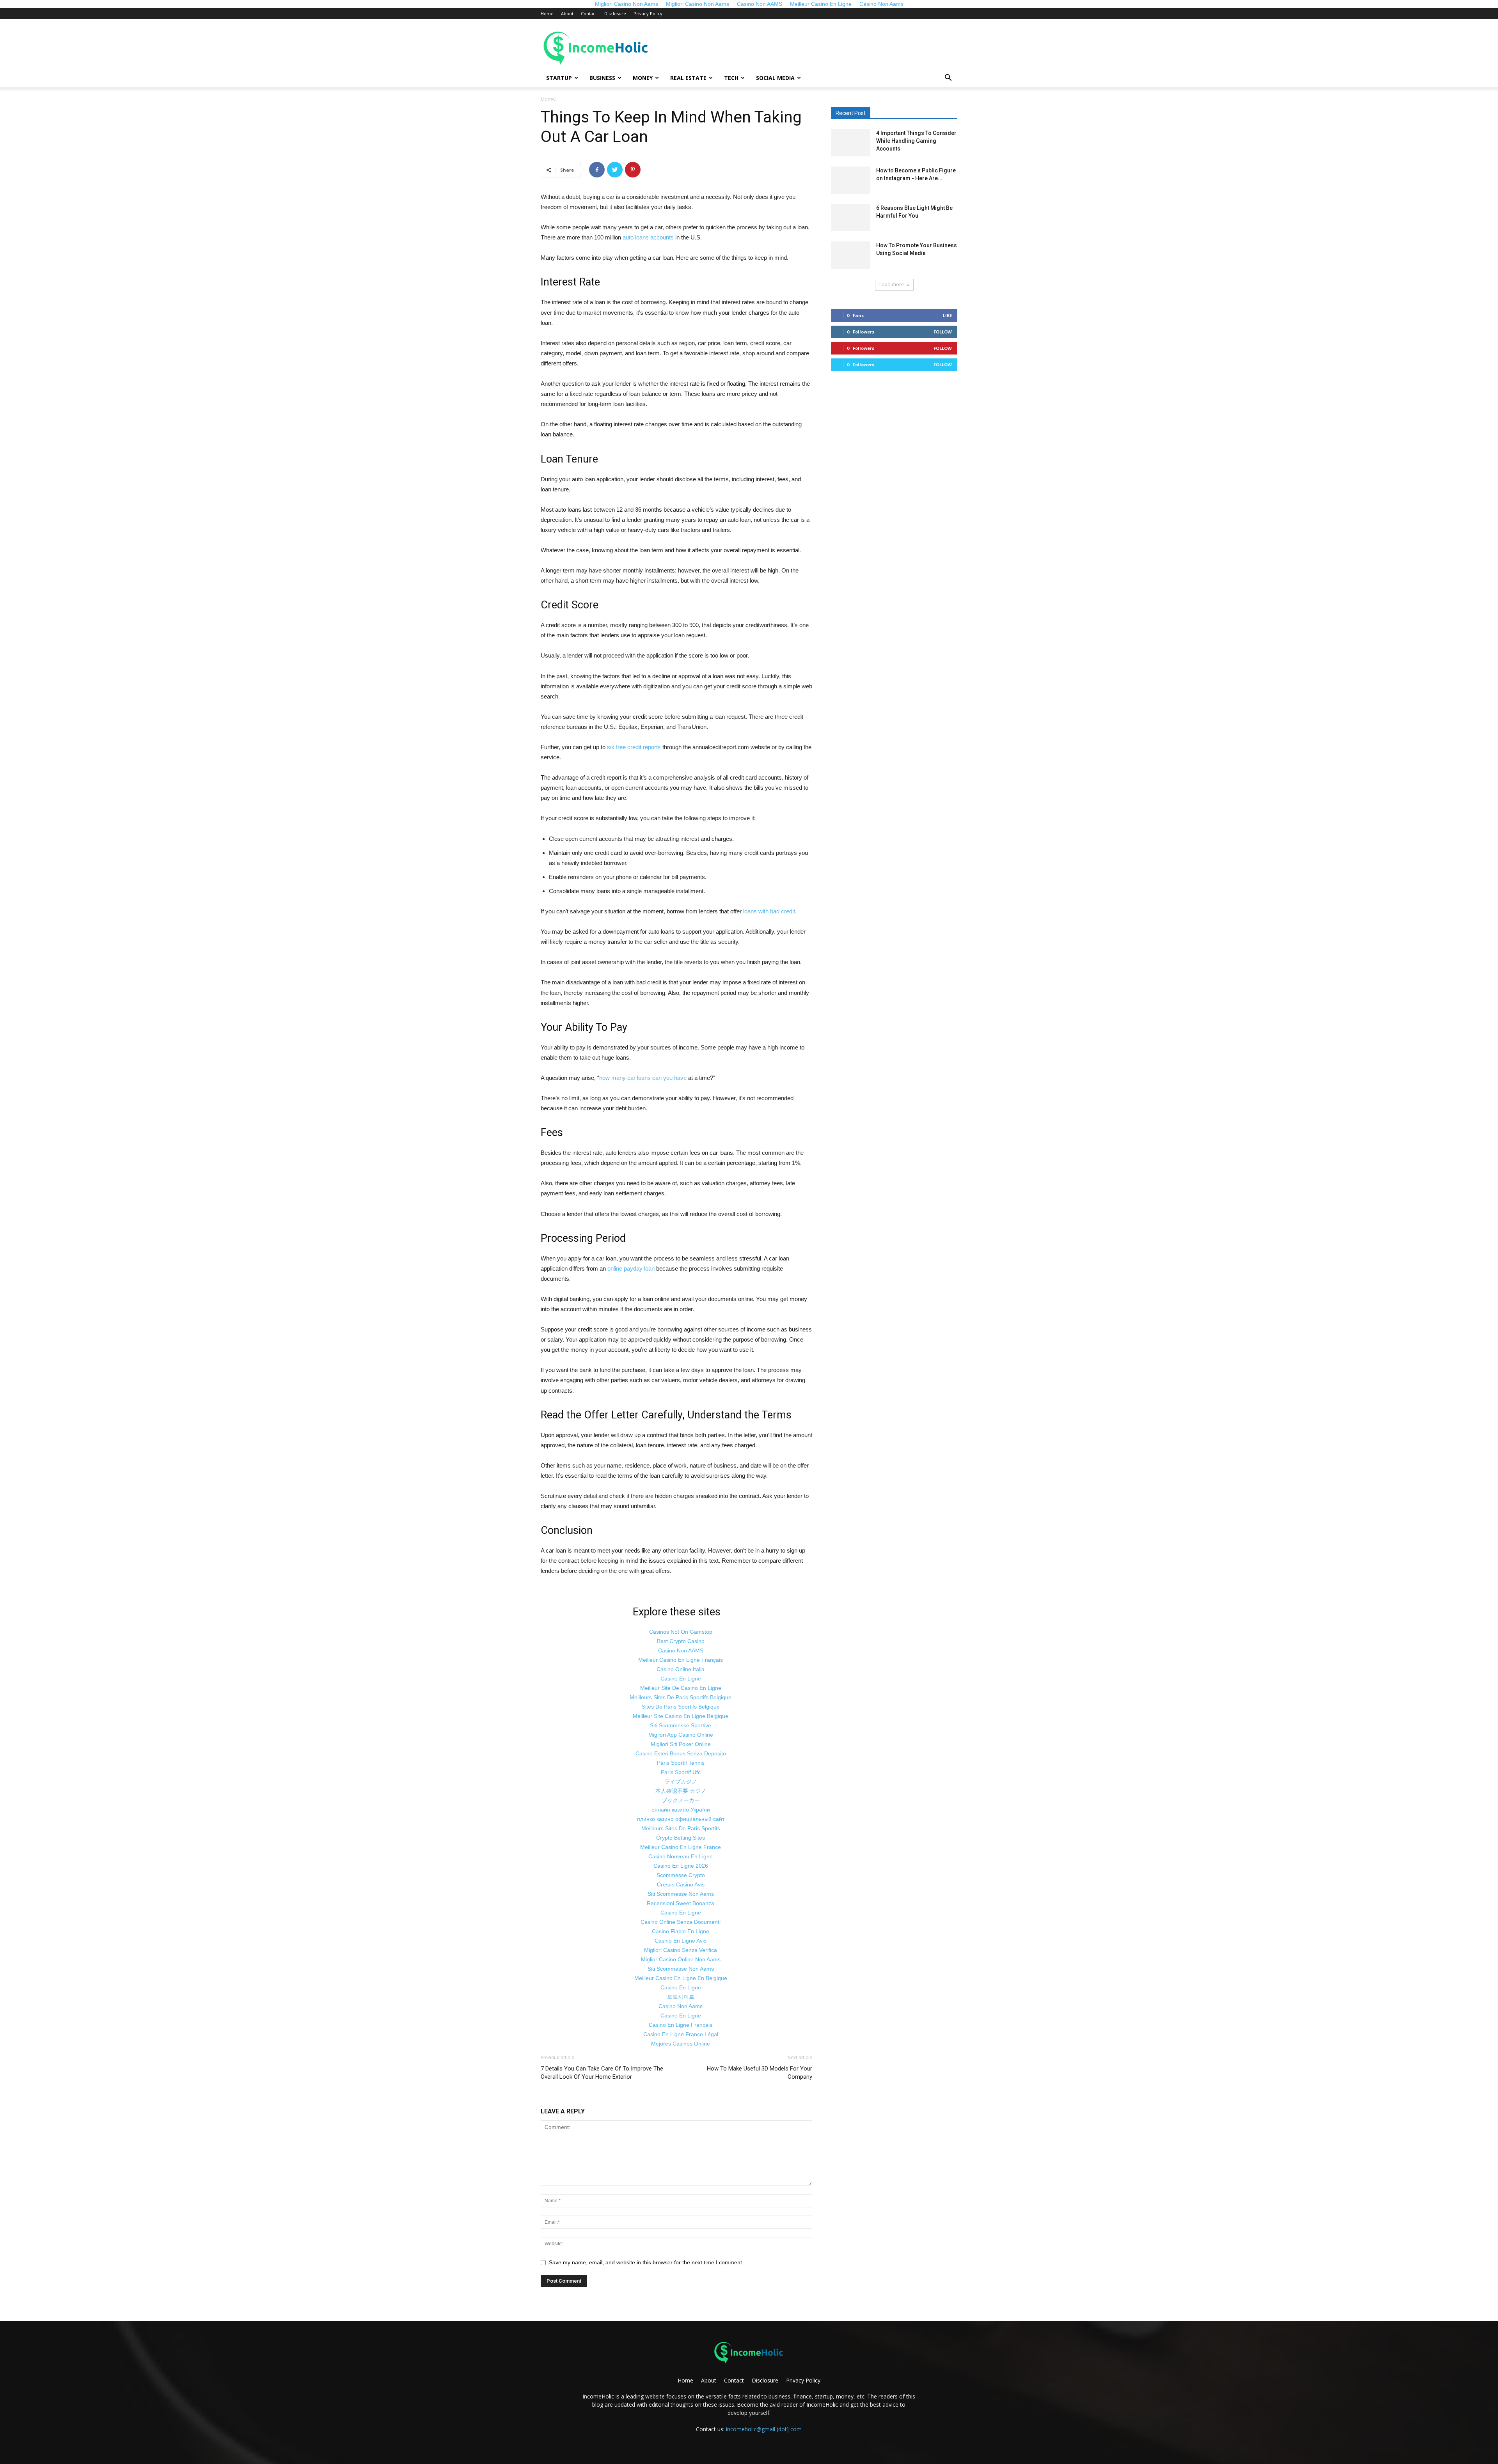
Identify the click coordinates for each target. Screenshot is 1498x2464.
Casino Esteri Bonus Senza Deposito (681, 1753)
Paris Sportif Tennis (681, 1763)
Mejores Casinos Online (681, 2044)
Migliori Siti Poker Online (681, 1744)
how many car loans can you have (643, 1078)
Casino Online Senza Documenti (681, 1922)
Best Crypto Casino (681, 1641)
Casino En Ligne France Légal (681, 2034)
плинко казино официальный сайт (681, 1819)
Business (602, 78)
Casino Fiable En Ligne (681, 1931)
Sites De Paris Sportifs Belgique (681, 1707)
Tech (731, 78)
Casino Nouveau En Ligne (681, 1856)
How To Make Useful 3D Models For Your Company (760, 2073)
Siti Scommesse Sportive (681, 1725)
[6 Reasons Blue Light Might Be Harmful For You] (850, 218)
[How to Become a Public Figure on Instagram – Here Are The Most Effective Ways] (850, 180)
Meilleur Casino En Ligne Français (681, 1660)
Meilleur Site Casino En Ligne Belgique (681, 1716)
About (567, 13)
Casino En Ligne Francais (681, 2025)
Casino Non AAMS (681, 1650)
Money (643, 78)
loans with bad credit (769, 911)
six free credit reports (634, 747)
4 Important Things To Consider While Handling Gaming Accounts (916, 141)
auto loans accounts (648, 237)
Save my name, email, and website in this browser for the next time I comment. (646, 2262)
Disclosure (615, 13)
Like (947, 315)
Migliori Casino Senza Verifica (681, 1950)
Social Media (775, 78)
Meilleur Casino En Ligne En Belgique (681, 1978)
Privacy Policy (648, 13)
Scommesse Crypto (681, 1875)
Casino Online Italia (681, 1669)
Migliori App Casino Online (681, 1735)
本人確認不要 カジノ (681, 1791)
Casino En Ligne (681, 1679)
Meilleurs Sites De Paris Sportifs (681, 1828)
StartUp (559, 78)
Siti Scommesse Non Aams (681, 1894)
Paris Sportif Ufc (681, 1772)
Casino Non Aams (681, 2006)
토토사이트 (681, 1997)
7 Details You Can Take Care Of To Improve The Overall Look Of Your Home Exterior (602, 2073)
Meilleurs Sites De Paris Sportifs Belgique (681, 1697)
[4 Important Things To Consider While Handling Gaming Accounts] (850, 143)
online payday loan (631, 1268)
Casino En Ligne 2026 (681, 1866)
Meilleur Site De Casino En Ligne (681, 1688)
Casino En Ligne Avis (681, 1941)
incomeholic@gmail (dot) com (764, 2429)
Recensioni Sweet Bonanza (681, 1903)
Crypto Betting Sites (681, 1838)
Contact (589, 13)
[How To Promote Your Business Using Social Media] (850, 255)
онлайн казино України (681, 1810)
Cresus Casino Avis (681, 1884)
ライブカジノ (681, 1782)
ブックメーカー (681, 1800)
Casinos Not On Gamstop (681, 1632)
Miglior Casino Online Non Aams (681, 1959)
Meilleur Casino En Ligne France (681, 1847)
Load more (892, 285)
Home (547, 13)
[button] (948, 79)
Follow (943, 332)
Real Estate (688, 78)
